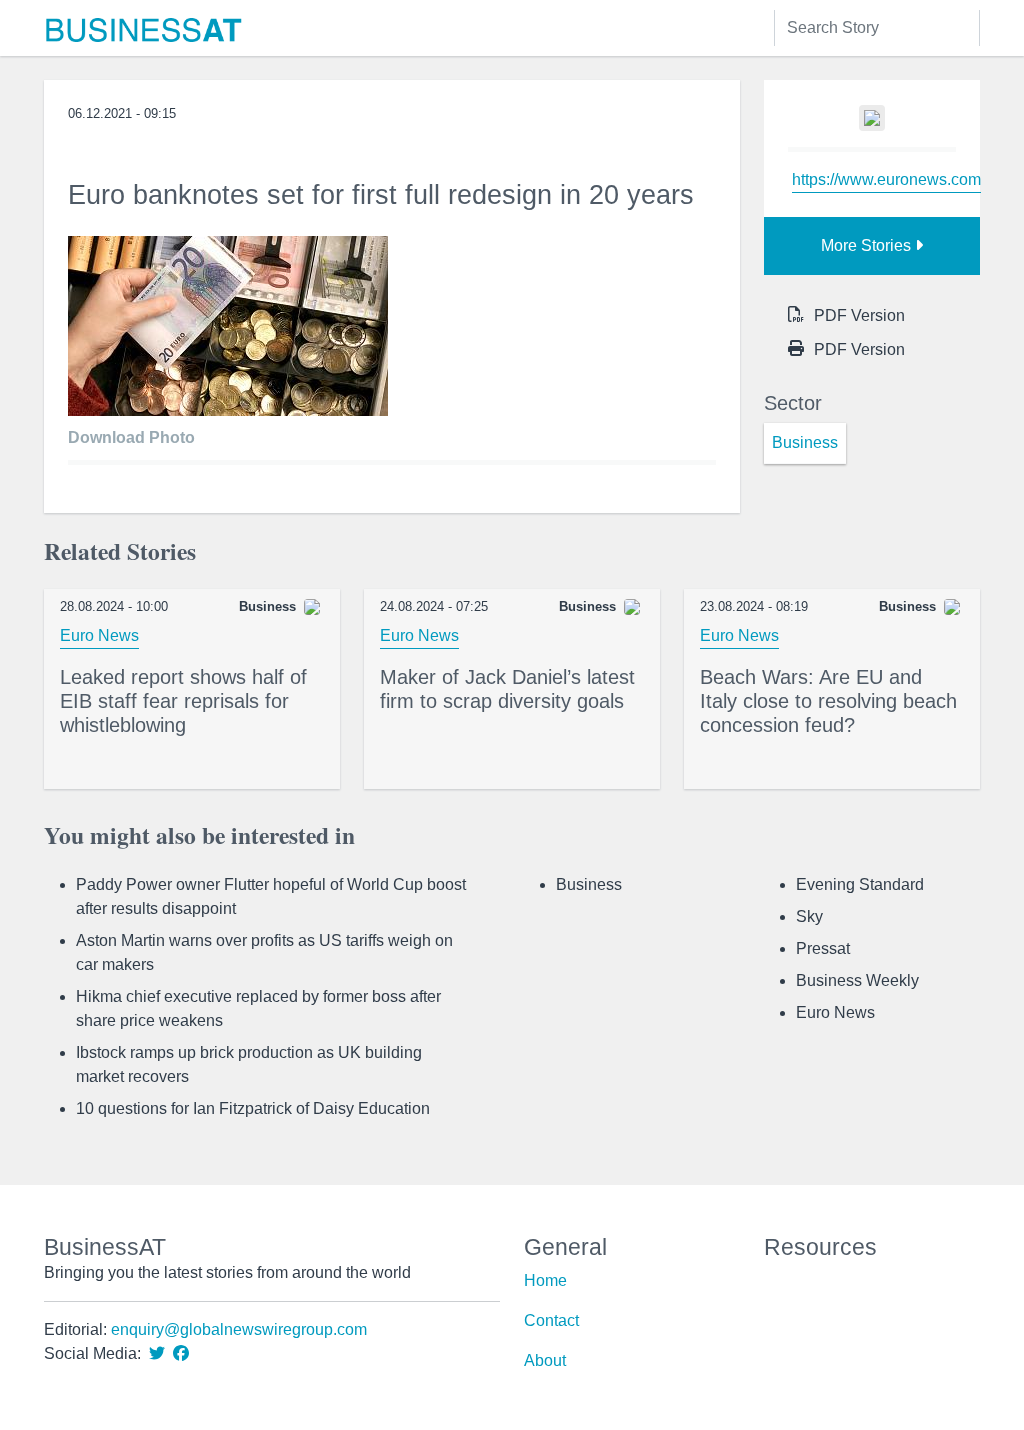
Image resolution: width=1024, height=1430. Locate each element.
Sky (809, 916)
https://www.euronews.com (886, 179)
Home (545, 1280)
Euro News (99, 635)
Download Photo (131, 437)
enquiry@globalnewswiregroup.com (239, 1329)
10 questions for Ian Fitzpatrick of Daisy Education (253, 1108)
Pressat (823, 948)
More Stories (868, 245)
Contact (551, 1320)
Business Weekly (857, 980)
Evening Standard (860, 884)
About (545, 1360)
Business (589, 884)
